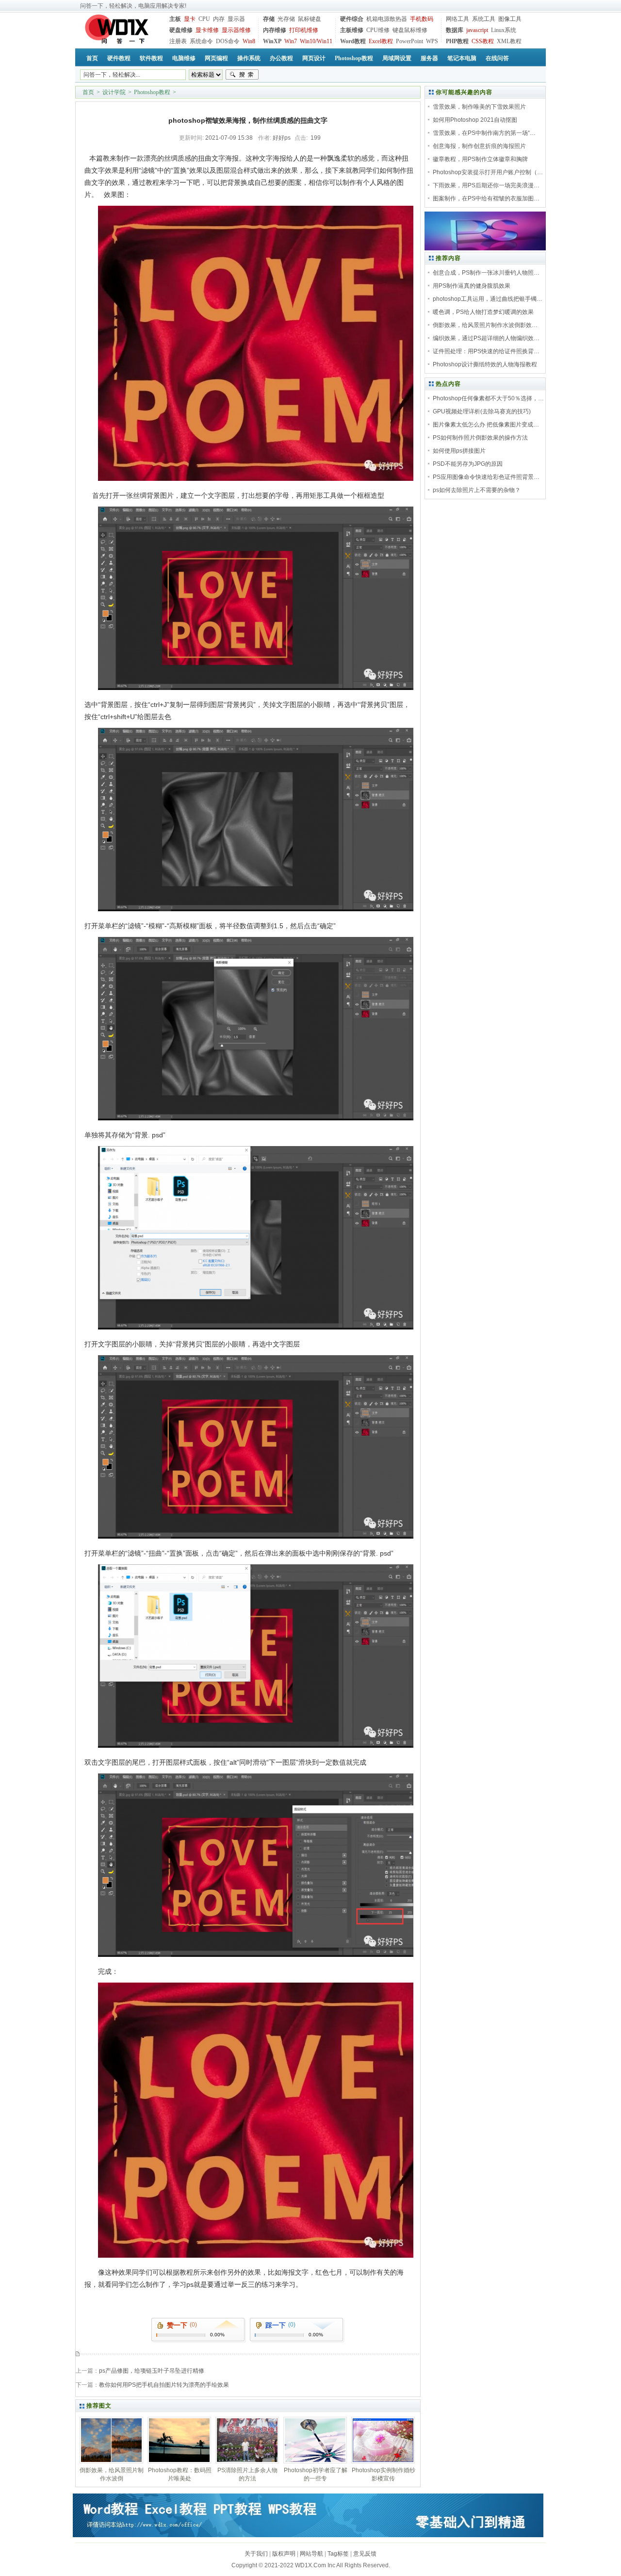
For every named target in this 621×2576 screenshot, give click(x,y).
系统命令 (201, 41)
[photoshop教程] (485, 248)
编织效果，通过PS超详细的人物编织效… (486, 338)
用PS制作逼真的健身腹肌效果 (472, 286)
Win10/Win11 (316, 41)
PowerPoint (409, 41)
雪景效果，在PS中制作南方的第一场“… (484, 133)
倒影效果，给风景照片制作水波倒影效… (485, 325)
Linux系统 (504, 30)
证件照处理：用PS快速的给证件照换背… (486, 351)
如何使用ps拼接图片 (459, 451)
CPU (204, 19)
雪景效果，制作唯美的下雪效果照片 (479, 107)
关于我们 (256, 2554)
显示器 (236, 19)
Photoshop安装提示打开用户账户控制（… (488, 172)
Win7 (291, 41)
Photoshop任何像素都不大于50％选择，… (488, 398)
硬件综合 (352, 19)
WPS (432, 41)
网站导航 (311, 2554)
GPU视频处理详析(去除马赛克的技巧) (482, 411)
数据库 (455, 30)
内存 (219, 19)
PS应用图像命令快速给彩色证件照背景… (486, 477)
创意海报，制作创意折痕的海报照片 (479, 146)
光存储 (286, 19)
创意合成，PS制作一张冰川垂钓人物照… (486, 273)
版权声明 (284, 2554)
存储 (269, 19)
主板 (175, 19)
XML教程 (509, 41)
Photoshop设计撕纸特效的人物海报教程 (485, 364)
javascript (477, 30)
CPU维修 (378, 30)
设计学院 (114, 92)
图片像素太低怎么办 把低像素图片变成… (486, 425)
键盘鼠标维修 (410, 30)
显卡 (190, 19)
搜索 (242, 75)
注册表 (178, 41)
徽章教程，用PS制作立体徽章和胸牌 (480, 159)
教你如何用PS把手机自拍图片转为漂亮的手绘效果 (164, 2385)
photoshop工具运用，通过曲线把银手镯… (488, 299)
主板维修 (352, 30)
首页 (88, 92)
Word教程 (353, 41)
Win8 (249, 41)
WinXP (272, 41)
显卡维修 (207, 30)
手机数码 (422, 19)
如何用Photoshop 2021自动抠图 (475, 120)
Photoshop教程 (152, 92)
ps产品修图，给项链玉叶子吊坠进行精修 (152, 2371)
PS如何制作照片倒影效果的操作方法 (480, 438)
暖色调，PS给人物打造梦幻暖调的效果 (483, 312)
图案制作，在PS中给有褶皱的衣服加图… (486, 198)
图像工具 (510, 19)
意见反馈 (365, 2554)
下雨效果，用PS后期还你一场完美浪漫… (486, 185)
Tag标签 (338, 2554)
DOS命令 (228, 41)
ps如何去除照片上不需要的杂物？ (477, 490)
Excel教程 (381, 41)
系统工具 (484, 19)
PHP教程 (457, 41)
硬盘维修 (181, 30)
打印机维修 (304, 30)
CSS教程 (483, 41)
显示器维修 (236, 30)
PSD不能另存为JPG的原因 (468, 464)
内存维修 (275, 30)
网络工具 (458, 19)
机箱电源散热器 (387, 19)
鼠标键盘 (310, 19)
